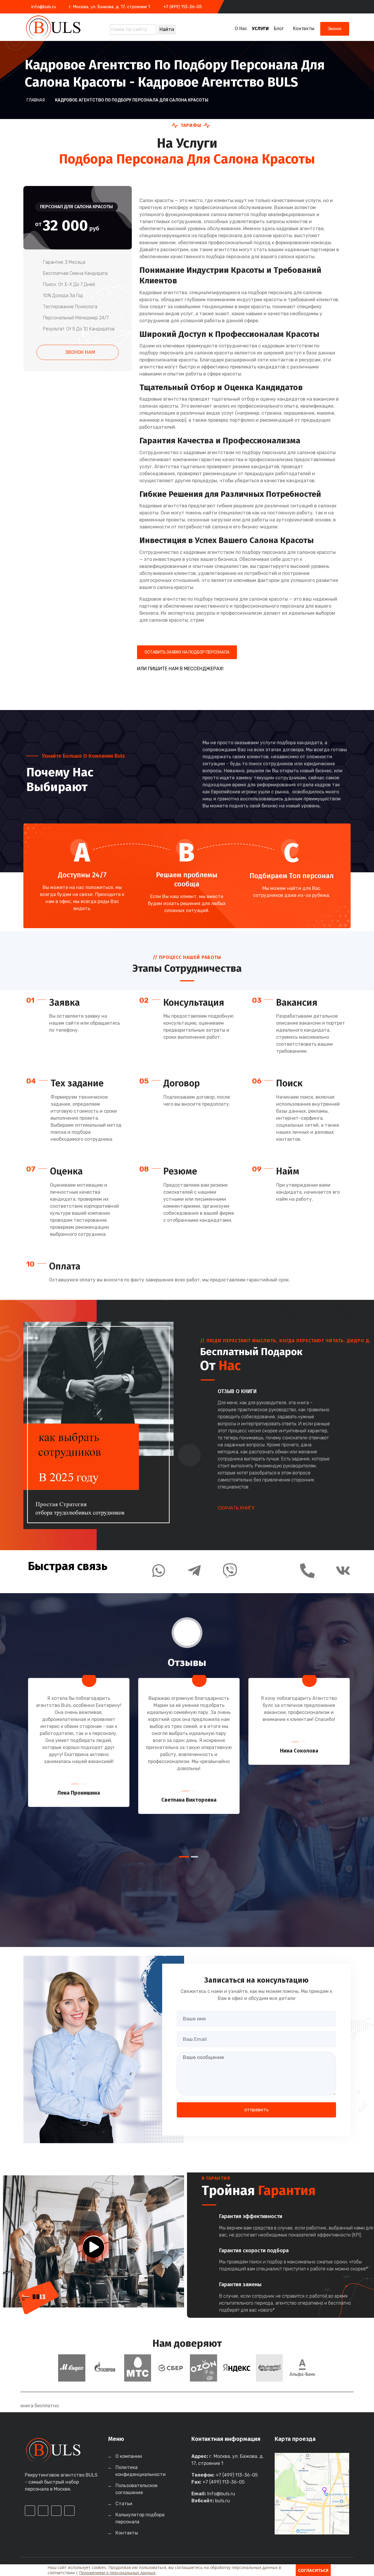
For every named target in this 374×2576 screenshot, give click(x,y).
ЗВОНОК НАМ (79, 352)
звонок (335, 29)
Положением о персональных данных (117, 2573)
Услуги (260, 29)
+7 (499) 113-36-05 (183, 7)
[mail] (337, 7)
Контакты (304, 29)
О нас (241, 29)
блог (279, 29)
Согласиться (313, 2570)
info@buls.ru (44, 7)
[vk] (347, 7)
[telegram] (326, 7)
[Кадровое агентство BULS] (62, 27)
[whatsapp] (316, 7)
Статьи (124, 2504)
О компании (129, 2456)
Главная (36, 100)
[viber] (199, 690)
